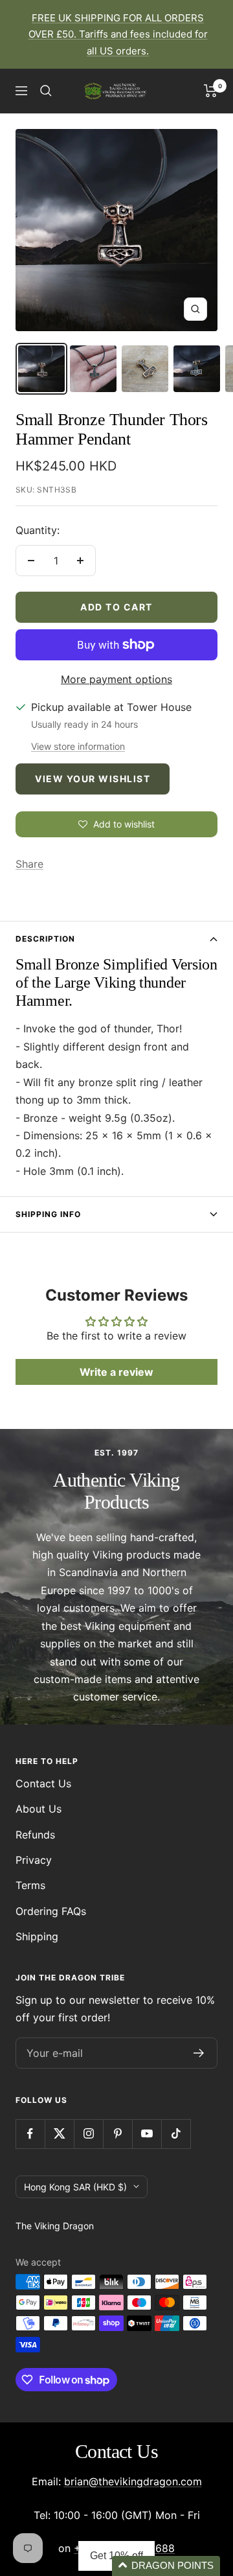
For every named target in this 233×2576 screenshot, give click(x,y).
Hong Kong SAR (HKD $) (75, 2187)
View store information (78, 746)
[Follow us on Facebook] (30, 2134)
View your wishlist (93, 779)
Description (45, 939)
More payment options (116, 679)
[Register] (199, 2053)
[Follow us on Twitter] (59, 2134)
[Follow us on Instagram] (88, 2134)
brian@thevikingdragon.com (133, 2481)
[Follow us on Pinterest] (117, 2134)
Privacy (34, 1860)
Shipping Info (48, 1214)
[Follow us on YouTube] (147, 2134)
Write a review (116, 1372)
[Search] (46, 91)
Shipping (37, 1936)
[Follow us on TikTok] (176, 2134)
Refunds (35, 1835)
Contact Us (43, 1783)
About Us (39, 1809)
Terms (30, 1885)
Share (29, 864)
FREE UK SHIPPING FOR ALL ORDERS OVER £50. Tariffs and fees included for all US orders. (118, 34)
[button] (166, 2566)
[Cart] (211, 91)
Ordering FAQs (51, 1911)
